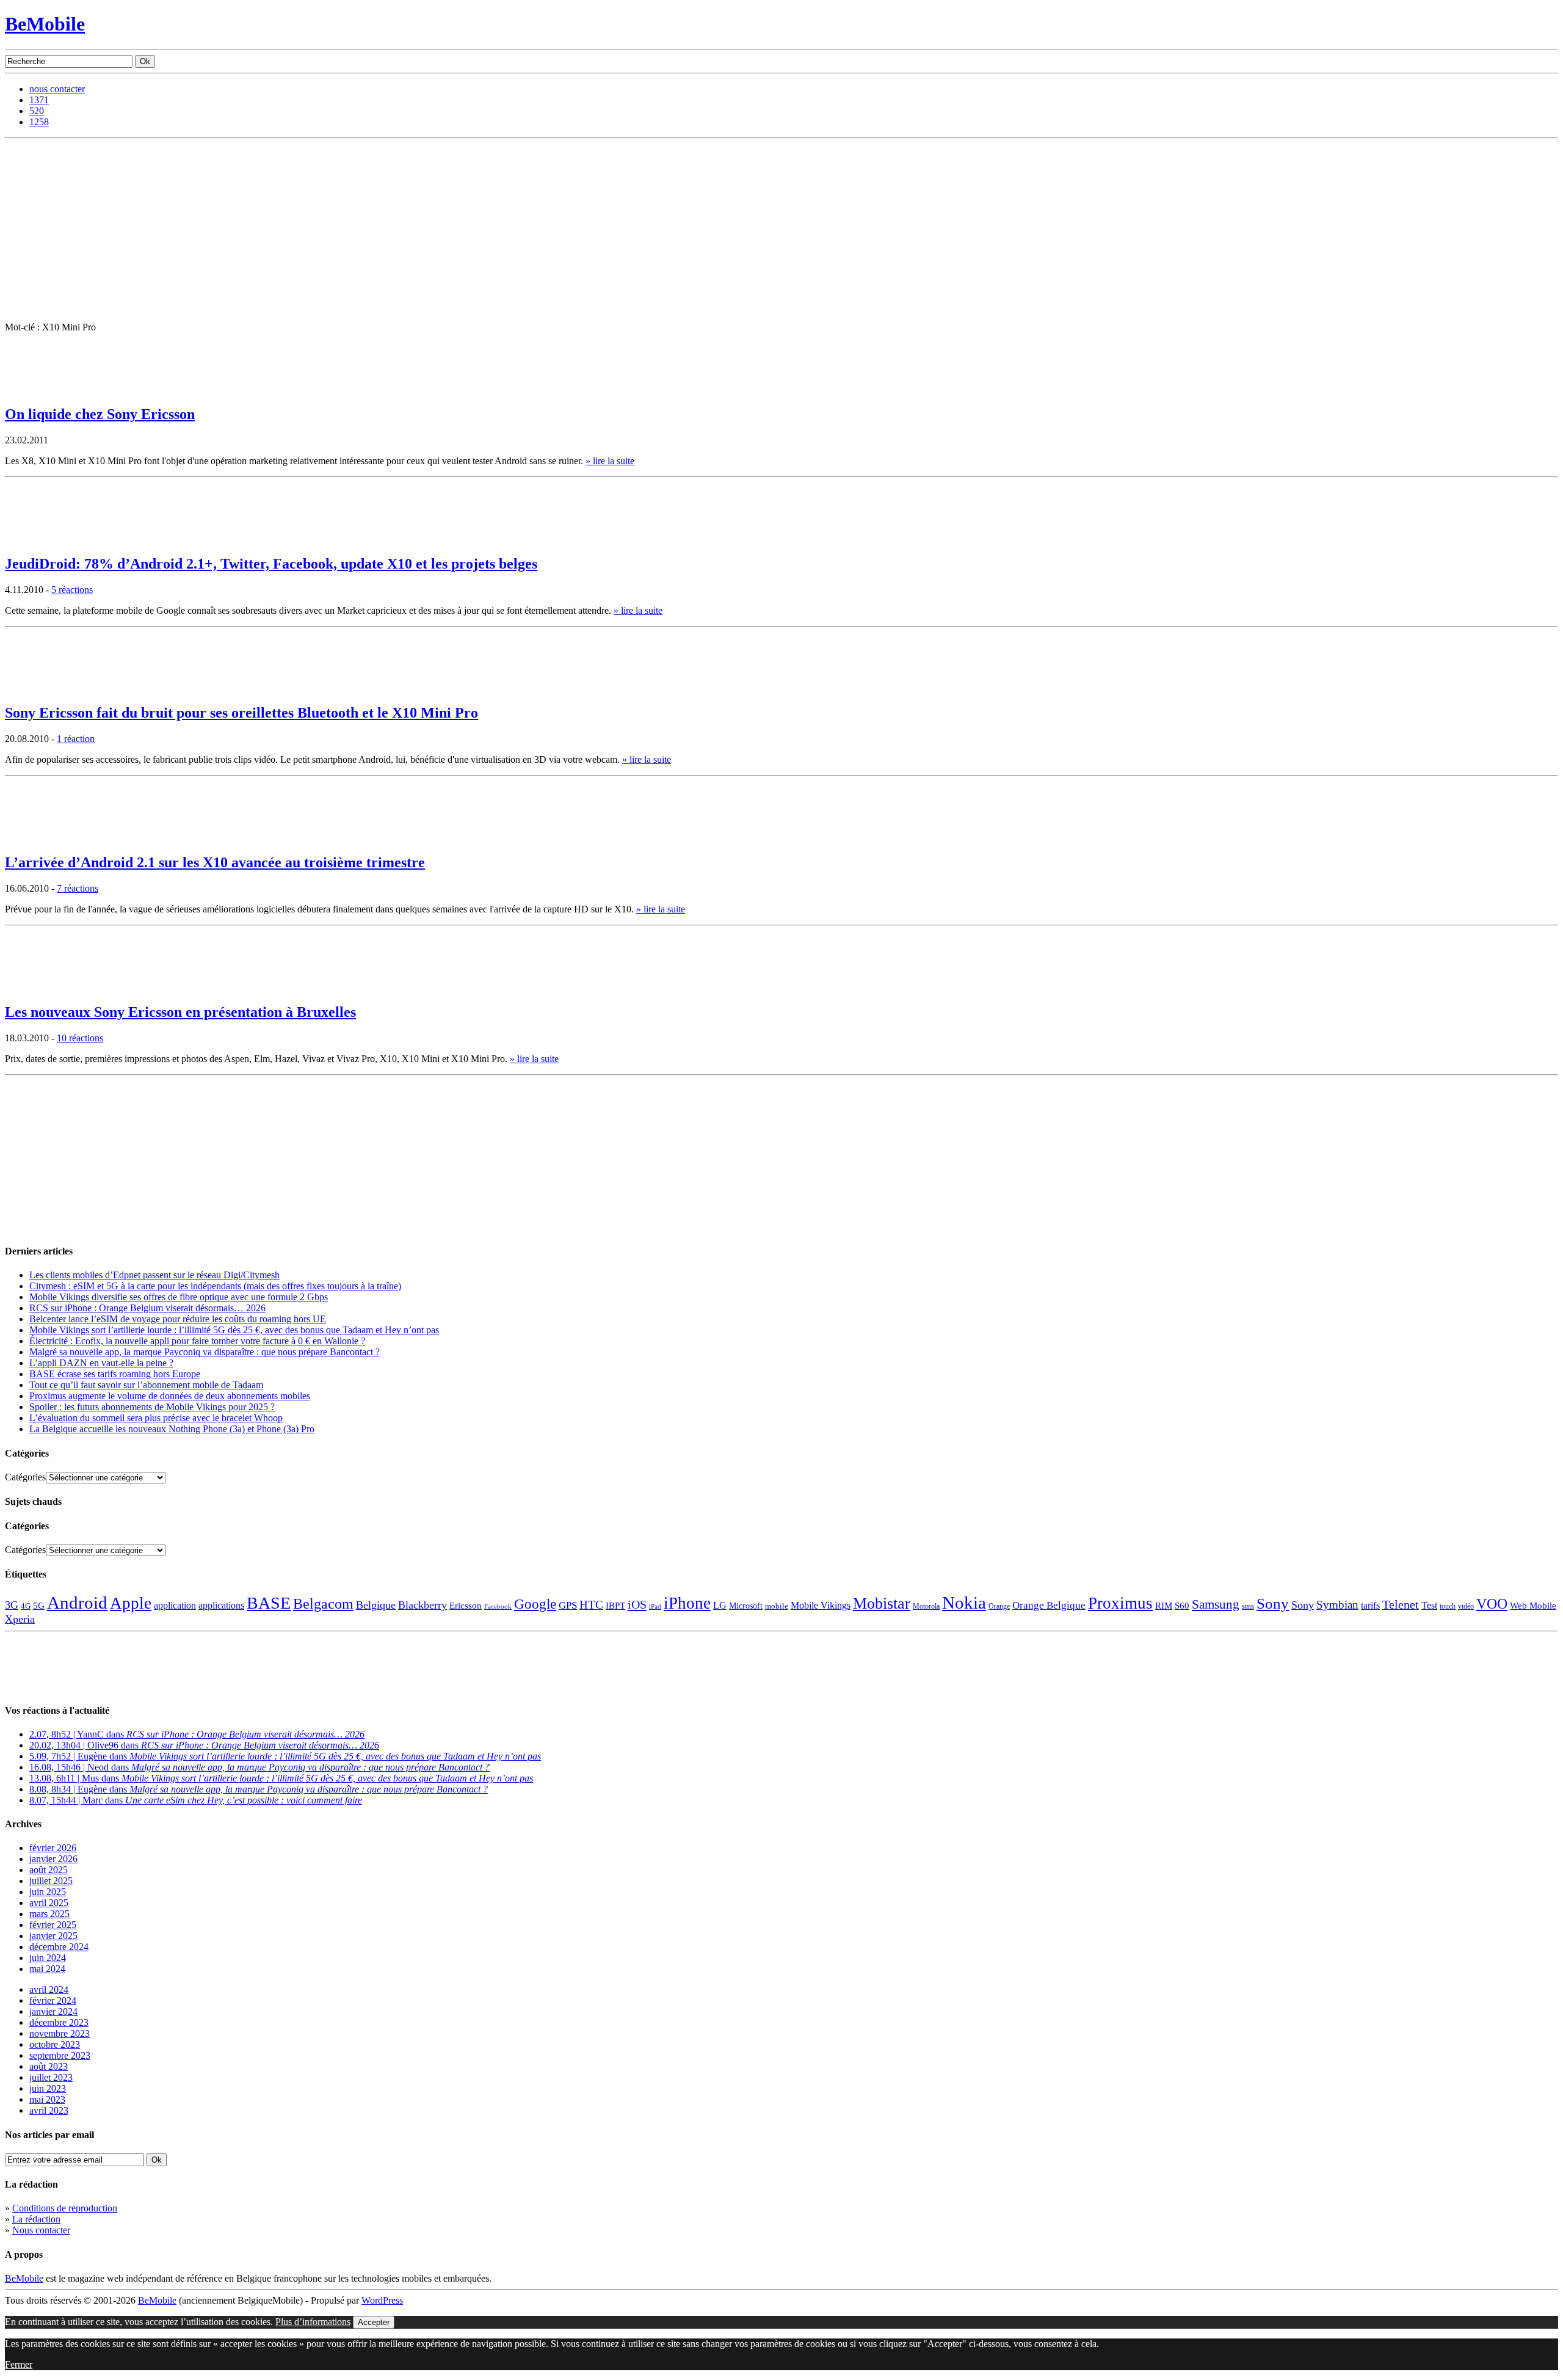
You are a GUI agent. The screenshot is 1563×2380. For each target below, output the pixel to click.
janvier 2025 (53, 1936)
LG (720, 1605)
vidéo (1466, 1607)
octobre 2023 (55, 2044)
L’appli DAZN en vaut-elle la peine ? (101, 1363)
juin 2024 (48, 1958)
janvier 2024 (53, 2011)
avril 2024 (49, 1989)
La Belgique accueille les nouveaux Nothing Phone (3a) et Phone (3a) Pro (172, 1429)
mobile (777, 1606)
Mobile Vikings (821, 1605)
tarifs (1370, 1605)
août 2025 (49, 1870)
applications (221, 1606)
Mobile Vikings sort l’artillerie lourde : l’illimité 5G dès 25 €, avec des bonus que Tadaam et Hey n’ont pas (234, 1330)
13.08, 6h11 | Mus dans (281, 1778)
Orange (999, 1606)
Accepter (374, 2322)
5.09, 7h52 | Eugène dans (285, 1756)
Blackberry (422, 1605)
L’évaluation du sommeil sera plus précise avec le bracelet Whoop (156, 1418)
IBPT (615, 1606)
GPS (568, 1605)
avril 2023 (49, 2110)
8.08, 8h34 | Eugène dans (259, 1789)
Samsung (1216, 1604)
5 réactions (72, 590)
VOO (1492, 1604)
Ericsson (466, 1605)
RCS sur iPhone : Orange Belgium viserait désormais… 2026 (147, 1308)
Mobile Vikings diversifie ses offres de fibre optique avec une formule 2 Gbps (179, 1297)
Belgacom (323, 1603)
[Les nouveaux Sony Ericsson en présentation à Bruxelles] (35, 988)
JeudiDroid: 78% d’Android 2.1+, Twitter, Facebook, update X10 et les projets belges (271, 564)
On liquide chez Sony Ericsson (100, 414)
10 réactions (80, 1038)
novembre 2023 (60, 2033)
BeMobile (45, 24)
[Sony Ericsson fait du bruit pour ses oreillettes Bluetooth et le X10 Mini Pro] (35, 690)
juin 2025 (48, 1892)
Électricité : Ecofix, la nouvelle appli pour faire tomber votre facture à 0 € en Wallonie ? (197, 1341)
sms (1248, 1606)
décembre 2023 (59, 2022)
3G (12, 1605)
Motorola (926, 1606)
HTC (591, 1605)
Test (1429, 1605)
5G (39, 1606)
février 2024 (53, 2000)
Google (535, 1604)
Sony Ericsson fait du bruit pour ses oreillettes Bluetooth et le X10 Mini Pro (241, 713)
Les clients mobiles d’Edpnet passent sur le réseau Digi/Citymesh (154, 1275)
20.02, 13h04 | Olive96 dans (204, 1745)
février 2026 (53, 1848)
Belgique (376, 1605)
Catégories (25, 1477)
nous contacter (57, 89)
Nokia (964, 1603)
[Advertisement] (781, 230)
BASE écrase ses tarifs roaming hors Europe (115, 1374)
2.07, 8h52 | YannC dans (197, 1734)
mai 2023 (47, 2099)
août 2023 (49, 2066)
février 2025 (53, 1925)
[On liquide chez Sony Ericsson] (35, 391)
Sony (1273, 1603)
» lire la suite (610, 461)
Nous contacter (41, 2230)
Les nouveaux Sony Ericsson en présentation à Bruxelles (180, 1012)
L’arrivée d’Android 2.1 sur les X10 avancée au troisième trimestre (215, 862)
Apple (131, 1603)
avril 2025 (49, 1903)
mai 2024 (47, 1969)
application (175, 1605)
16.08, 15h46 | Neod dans (259, 1767)
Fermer (19, 2364)
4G (26, 1606)
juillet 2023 (51, 2077)
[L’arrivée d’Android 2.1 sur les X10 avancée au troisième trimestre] (35, 839)
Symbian (1337, 1605)
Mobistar (882, 1603)
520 (37, 111)
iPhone (687, 1603)
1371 (39, 100)
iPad (655, 1606)
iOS (637, 1604)
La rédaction (36, 2219)
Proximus (1120, 1603)
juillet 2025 (51, 1881)
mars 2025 (49, 1914)
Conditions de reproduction (65, 2208)
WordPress (382, 2300)
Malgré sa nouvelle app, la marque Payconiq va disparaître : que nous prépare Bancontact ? (205, 1352)
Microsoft (746, 1606)
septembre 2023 (60, 2055)
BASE (269, 1603)
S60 (1182, 1606)
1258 (39, 122)
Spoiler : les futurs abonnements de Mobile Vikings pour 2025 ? (152, 1407)
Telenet (1401, 1604)
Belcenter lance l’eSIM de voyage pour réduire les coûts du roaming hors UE (178, 1319)
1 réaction (76, 739)
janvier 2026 (53, 1859)
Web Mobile (1533, 1606)
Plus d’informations (313, 2322)
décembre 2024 (59, 1947)
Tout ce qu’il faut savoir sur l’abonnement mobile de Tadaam (146, 1385)
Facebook (498, 1607)
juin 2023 (48, 2088)
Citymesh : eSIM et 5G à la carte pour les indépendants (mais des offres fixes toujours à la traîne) (215, 1286)
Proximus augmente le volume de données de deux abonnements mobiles (170, 1396)
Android (77, 1603)
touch (1448, 1607)
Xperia (20, 1619)
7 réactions (78, 888)
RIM (1164, 1605)
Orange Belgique (1049, 1605)
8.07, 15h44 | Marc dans (196, 1800)
